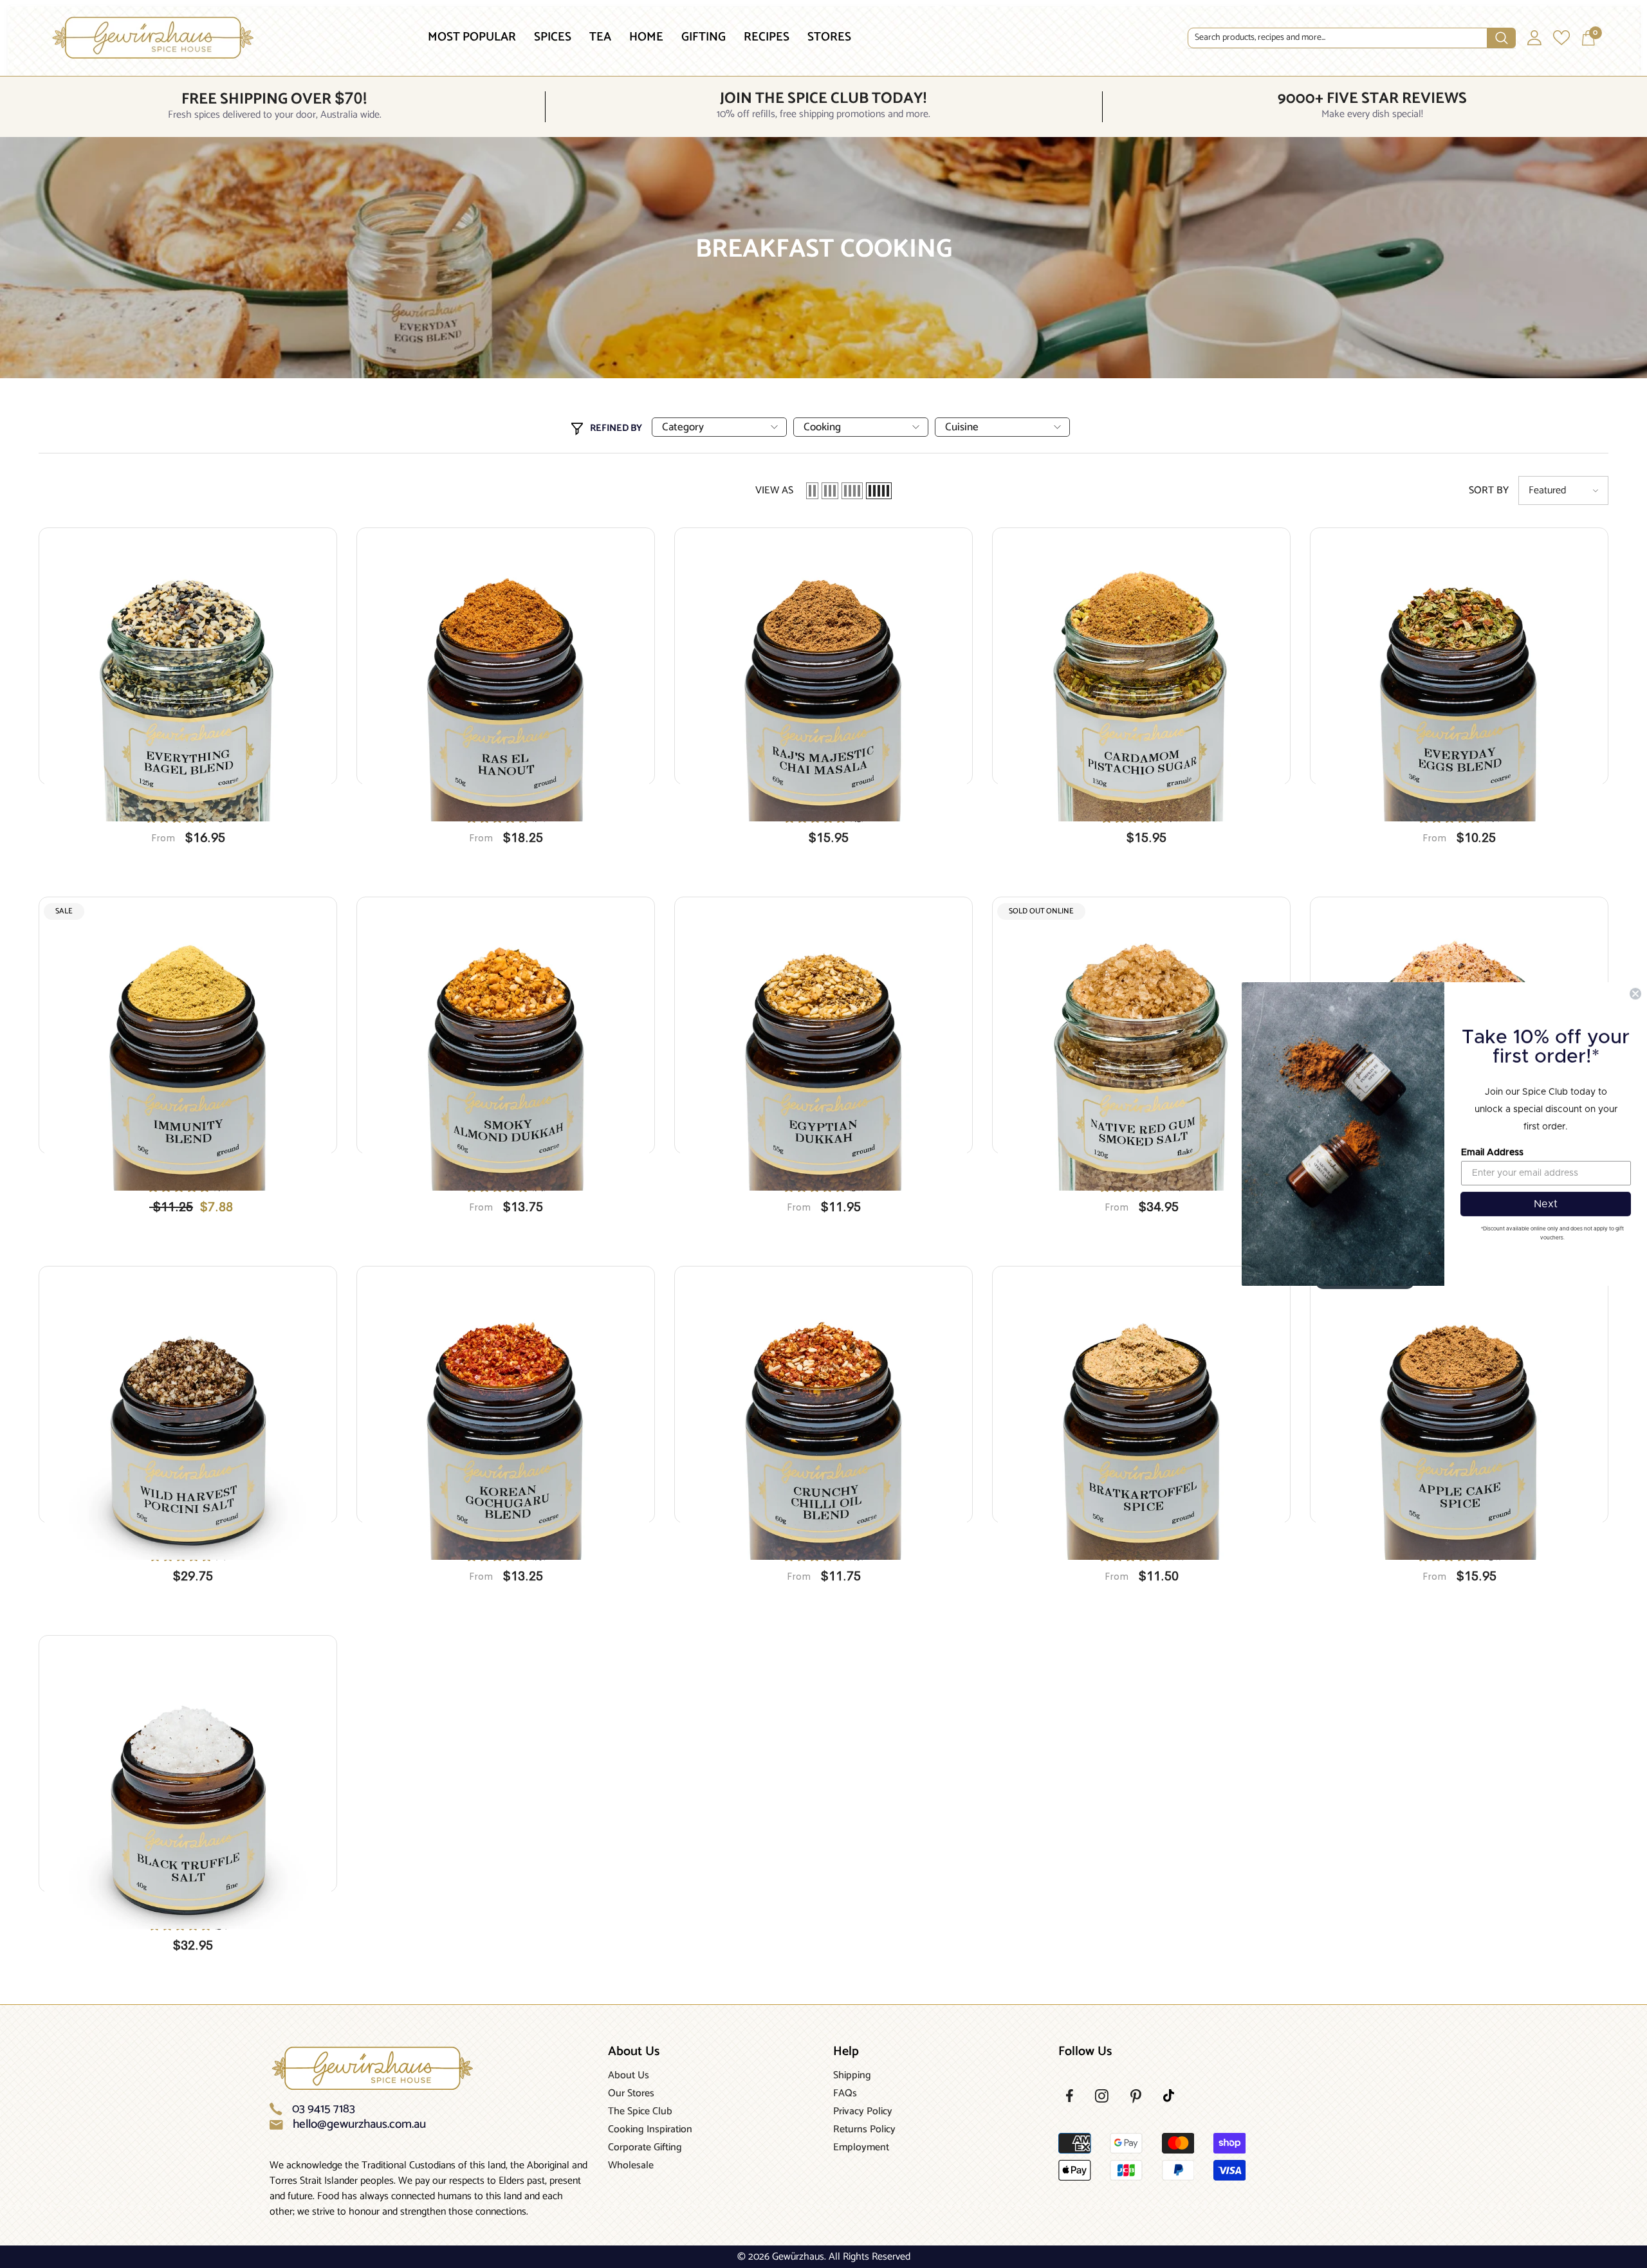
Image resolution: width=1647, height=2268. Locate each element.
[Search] (1352, 38)
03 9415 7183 (324, 2109)
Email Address (1492, 1153)
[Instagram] (1102, 2096)
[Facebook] (1070, 2096)
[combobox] (1338, 38)
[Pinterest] (1136, 2096)
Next (1546, 1204)
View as (774, 491)
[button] (812, 491)
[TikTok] (1169, 2096)
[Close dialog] (1635, 994)
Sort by (1489, 491)
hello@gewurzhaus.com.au (359, 2125)
